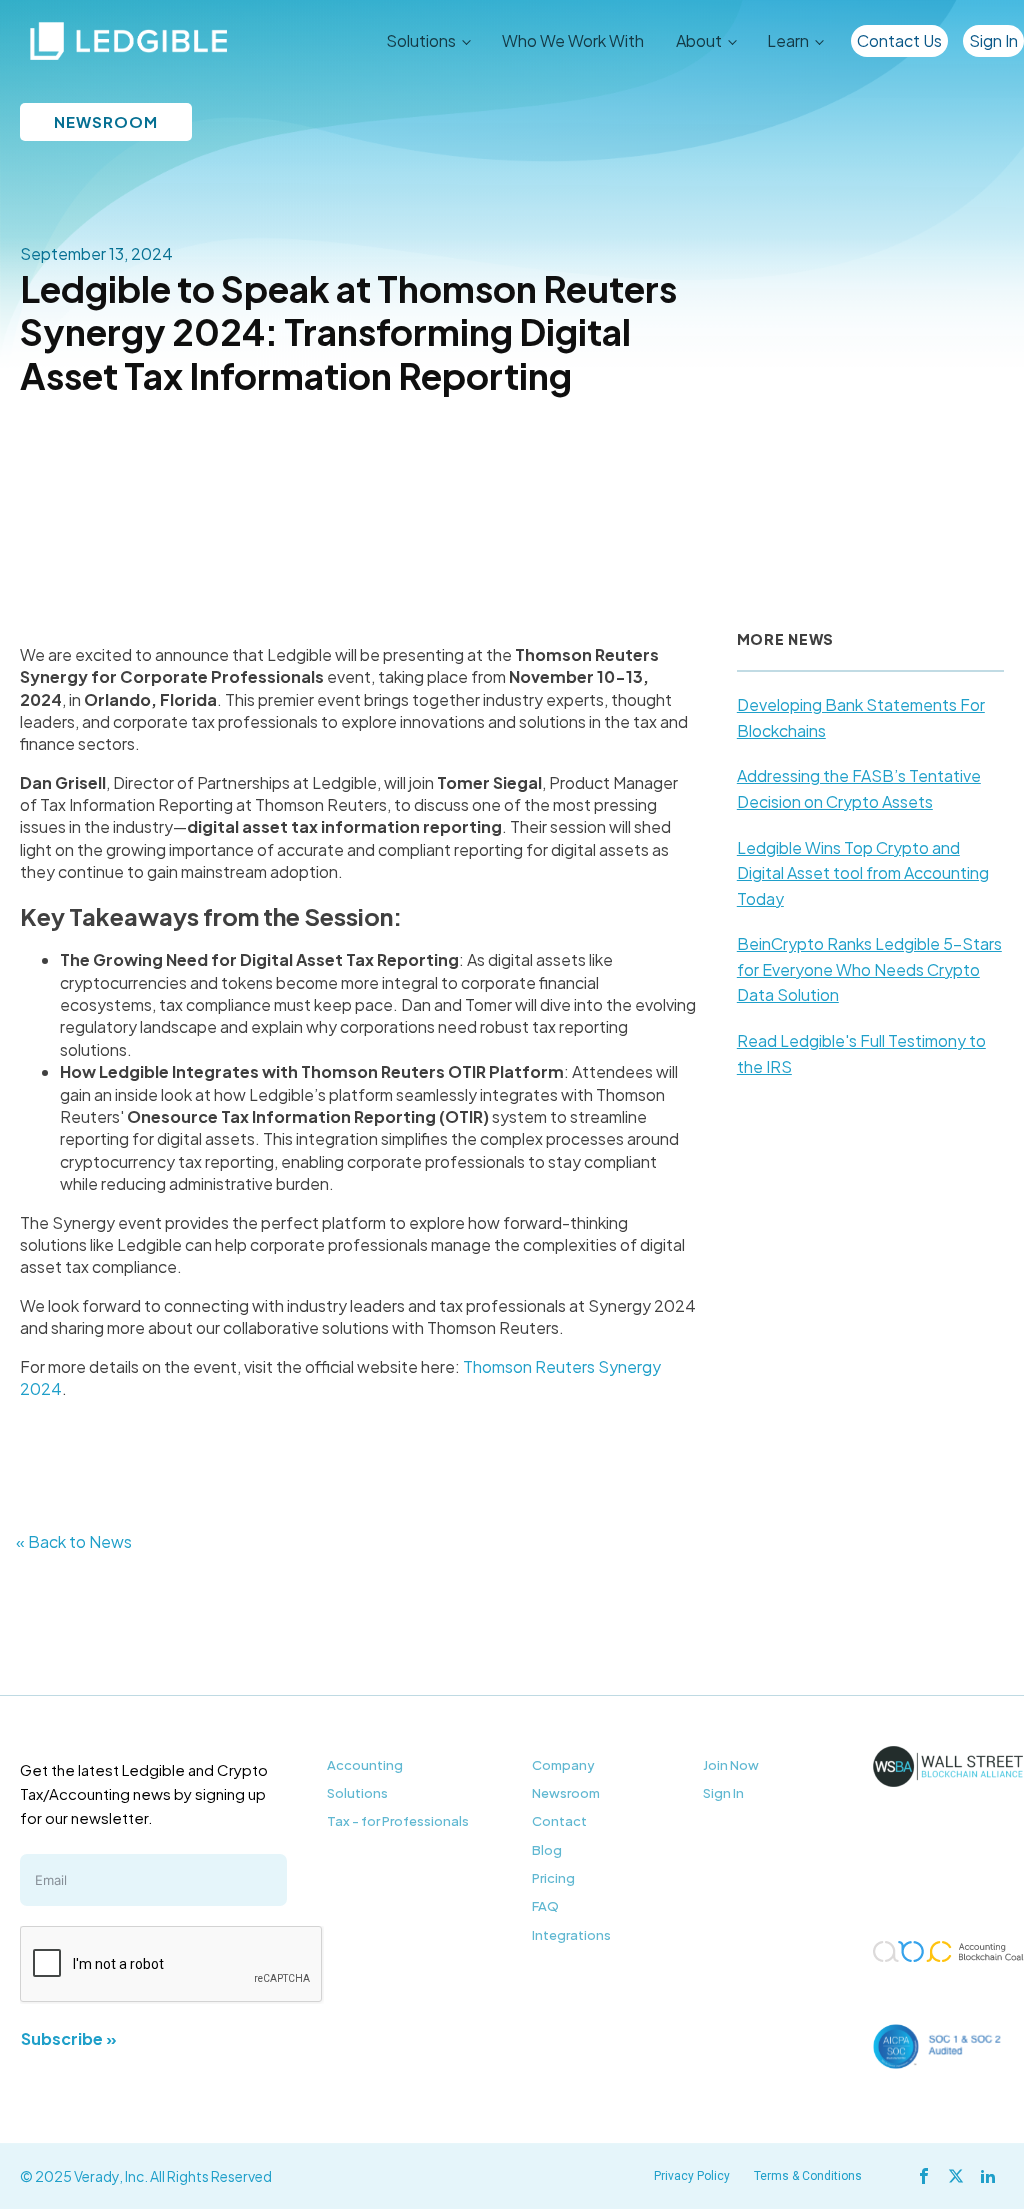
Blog (547, 1850)
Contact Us (899, 40)
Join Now (731, 1765)
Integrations (571, 1935)
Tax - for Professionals (398, 1821)
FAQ (545, 1906)
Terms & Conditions (808, 2176)
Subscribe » (69, 2038)
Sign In (993, 40)
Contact (559, 1821)
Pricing (553, 1878)
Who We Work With (573, 40)
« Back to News (74, 1541)
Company (563, 1765)
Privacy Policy (692, 2176)
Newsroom (566, 1793)
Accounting (365, 1765)
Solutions (357, 1793)
